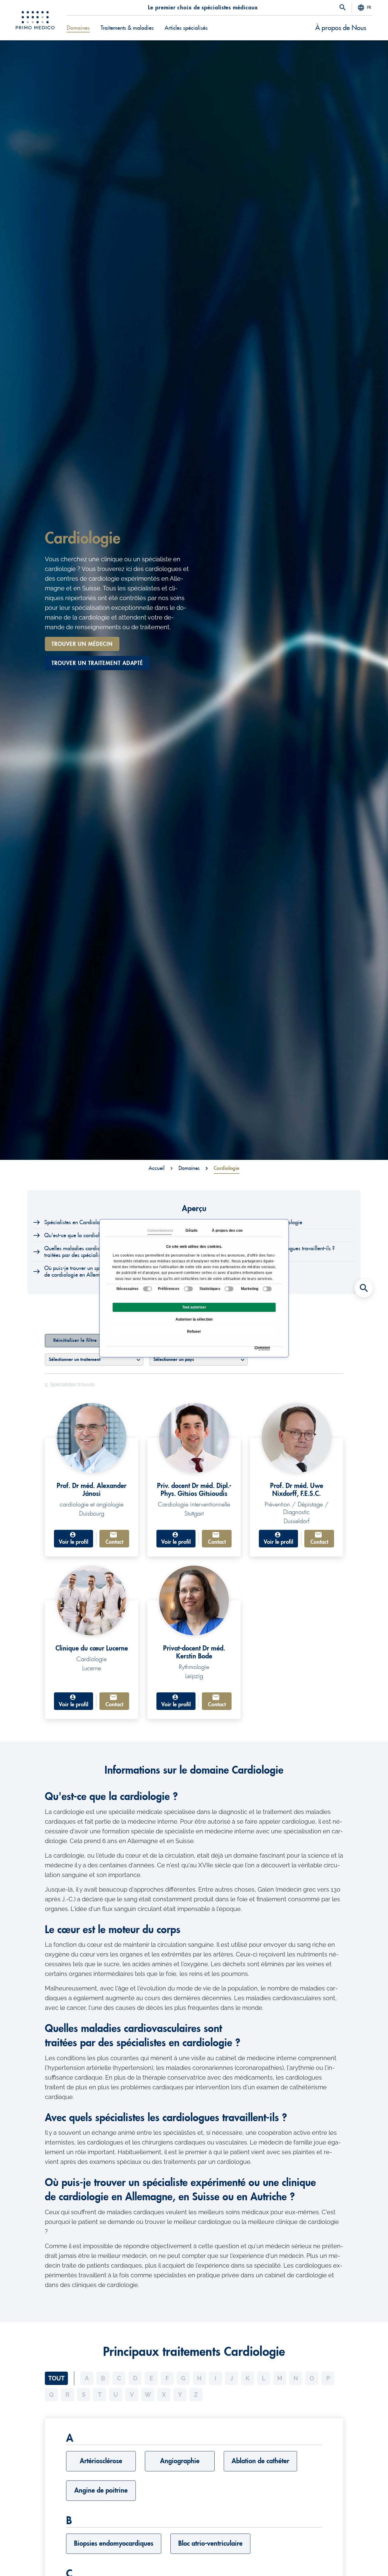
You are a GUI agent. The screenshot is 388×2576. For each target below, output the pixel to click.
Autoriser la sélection (194, 1319)
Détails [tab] (191, 1231)
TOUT (56, 2378)
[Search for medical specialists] (364, 1288)
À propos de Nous (341, 28)
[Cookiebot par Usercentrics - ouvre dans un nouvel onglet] (256, 1348)
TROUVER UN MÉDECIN (82, 644)
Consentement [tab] (159, 1231)
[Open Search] (343, 8)
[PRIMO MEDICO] (35, 20)
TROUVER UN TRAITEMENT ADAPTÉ (97, 663)
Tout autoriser (194, 1307)
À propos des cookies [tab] (224, 1231)
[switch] (188, 1289)
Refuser (194, 1332)
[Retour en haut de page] (364, 2561)
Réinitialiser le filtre (75, 1340)
